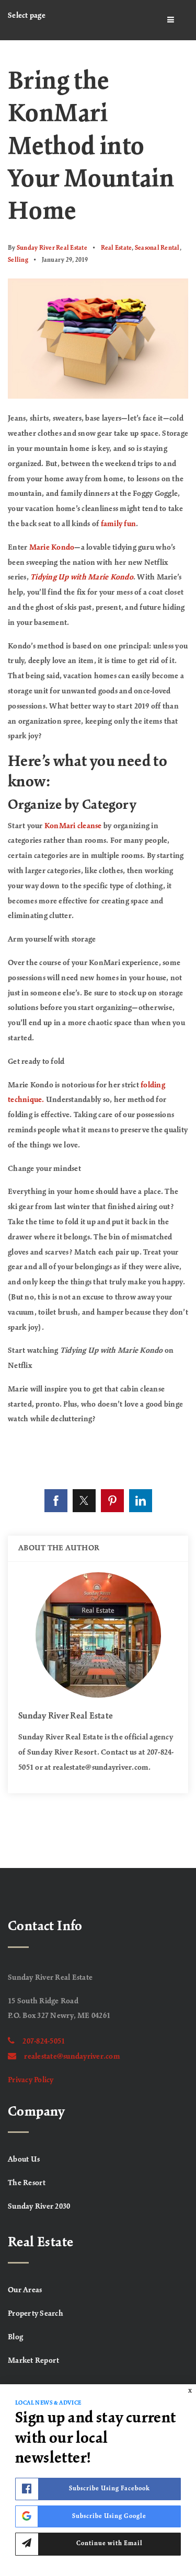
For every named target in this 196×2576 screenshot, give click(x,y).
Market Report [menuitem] (33, 2361)
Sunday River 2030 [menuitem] (39, 2207)
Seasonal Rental (157, 248)
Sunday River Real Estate (52, 248)
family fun (119, 524)
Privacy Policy (31, 2080)
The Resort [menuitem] (27, 2183)
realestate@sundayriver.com (72, 2057)
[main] (98, 954)
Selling (18, 260)
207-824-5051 (44, 2041)
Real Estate (117, 248)
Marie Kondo (52, 548)
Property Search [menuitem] (36, 2314)
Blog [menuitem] (15, 2337)
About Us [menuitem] (24, 2160)
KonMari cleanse (73, 826)
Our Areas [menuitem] (25, 2290)
